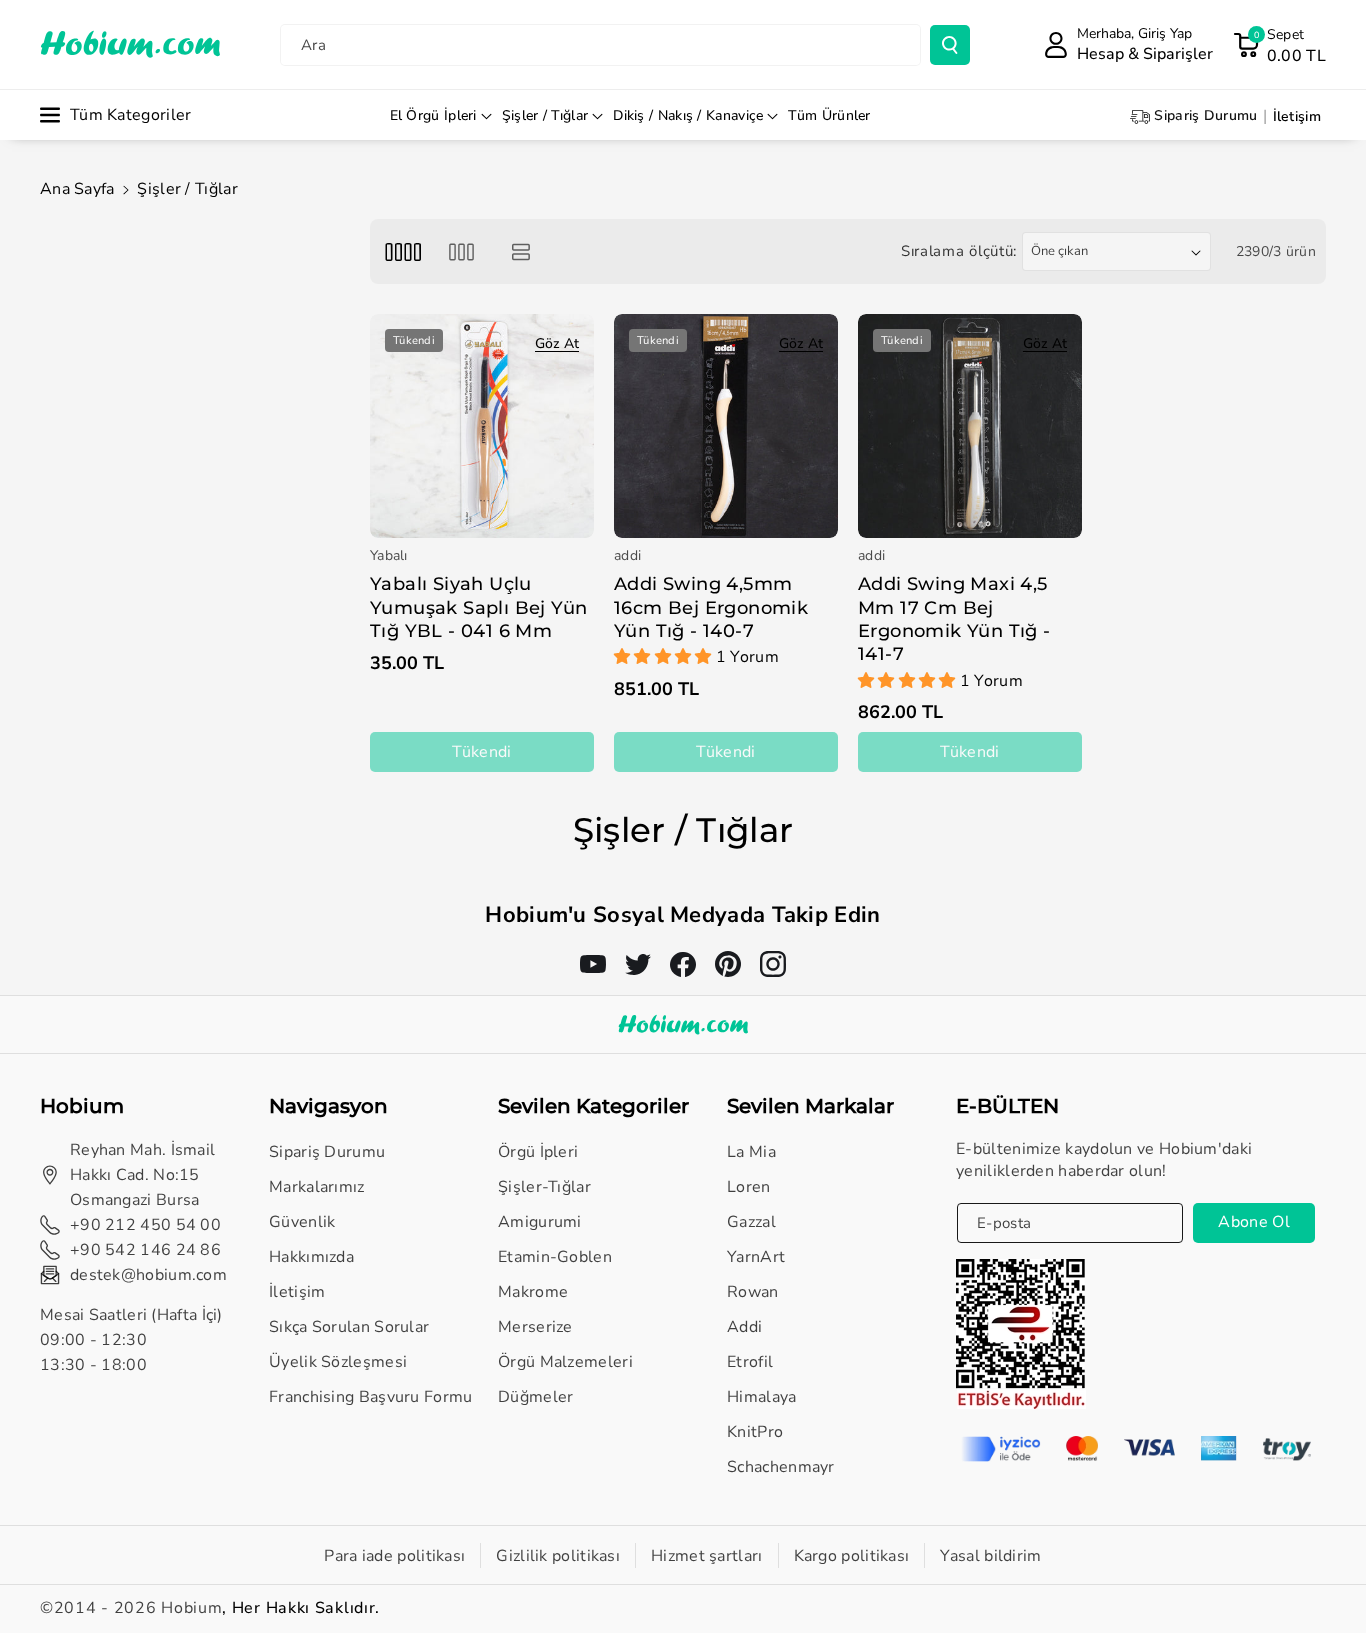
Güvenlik (302, 1222)
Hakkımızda (311, 1257)
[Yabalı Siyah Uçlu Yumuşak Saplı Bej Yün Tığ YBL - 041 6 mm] (482, 426)
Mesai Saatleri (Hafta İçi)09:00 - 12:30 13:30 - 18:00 (131, 1340)
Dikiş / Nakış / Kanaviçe (688, 115)
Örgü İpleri (538, 1152)
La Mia (751, 1152)
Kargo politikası (852, 1556)
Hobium (191, 1608)
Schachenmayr (781, 1467)
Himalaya (761, 1397)
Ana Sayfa (77, 189)
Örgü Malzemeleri (565, 1362)
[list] (521, 251)
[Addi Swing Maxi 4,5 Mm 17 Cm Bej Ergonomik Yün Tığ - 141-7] (970, 426)
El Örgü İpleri (433, 115)
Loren (749, 1187)
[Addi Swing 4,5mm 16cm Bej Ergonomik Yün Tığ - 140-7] (726, 426)
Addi (744, 1327)
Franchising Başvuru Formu (371, 1397)
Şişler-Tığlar (544, 1187)
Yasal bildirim (990, 1556)
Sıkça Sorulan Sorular (349, 1327)
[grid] (402, 251)
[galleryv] (461, 251)
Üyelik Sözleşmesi (338, 1362)
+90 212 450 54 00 (145, 1225)
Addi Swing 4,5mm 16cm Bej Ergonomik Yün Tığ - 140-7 (711, 607)
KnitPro (755, 1432)
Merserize (535, 1327)
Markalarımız (317, 1187)
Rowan (753, 1292)
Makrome (533, 1292)
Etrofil (750, 1362)
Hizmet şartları (707, 1556)
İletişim (297, 1292)
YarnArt (756, 1257)
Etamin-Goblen (555, 1257)
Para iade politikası (394, 1556)
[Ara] (950, 45)
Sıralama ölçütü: (959, 251)
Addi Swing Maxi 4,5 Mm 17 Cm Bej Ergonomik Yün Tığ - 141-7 (954, 619)
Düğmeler (535, 1397)
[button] (1279, 45)
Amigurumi (540, 1222)
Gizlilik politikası (558, 1556)
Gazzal (751, 1222)
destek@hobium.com (148, 1275)
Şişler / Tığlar (545, 115)
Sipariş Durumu (327, 1152)
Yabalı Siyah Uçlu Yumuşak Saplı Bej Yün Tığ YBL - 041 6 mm (478, 607)
